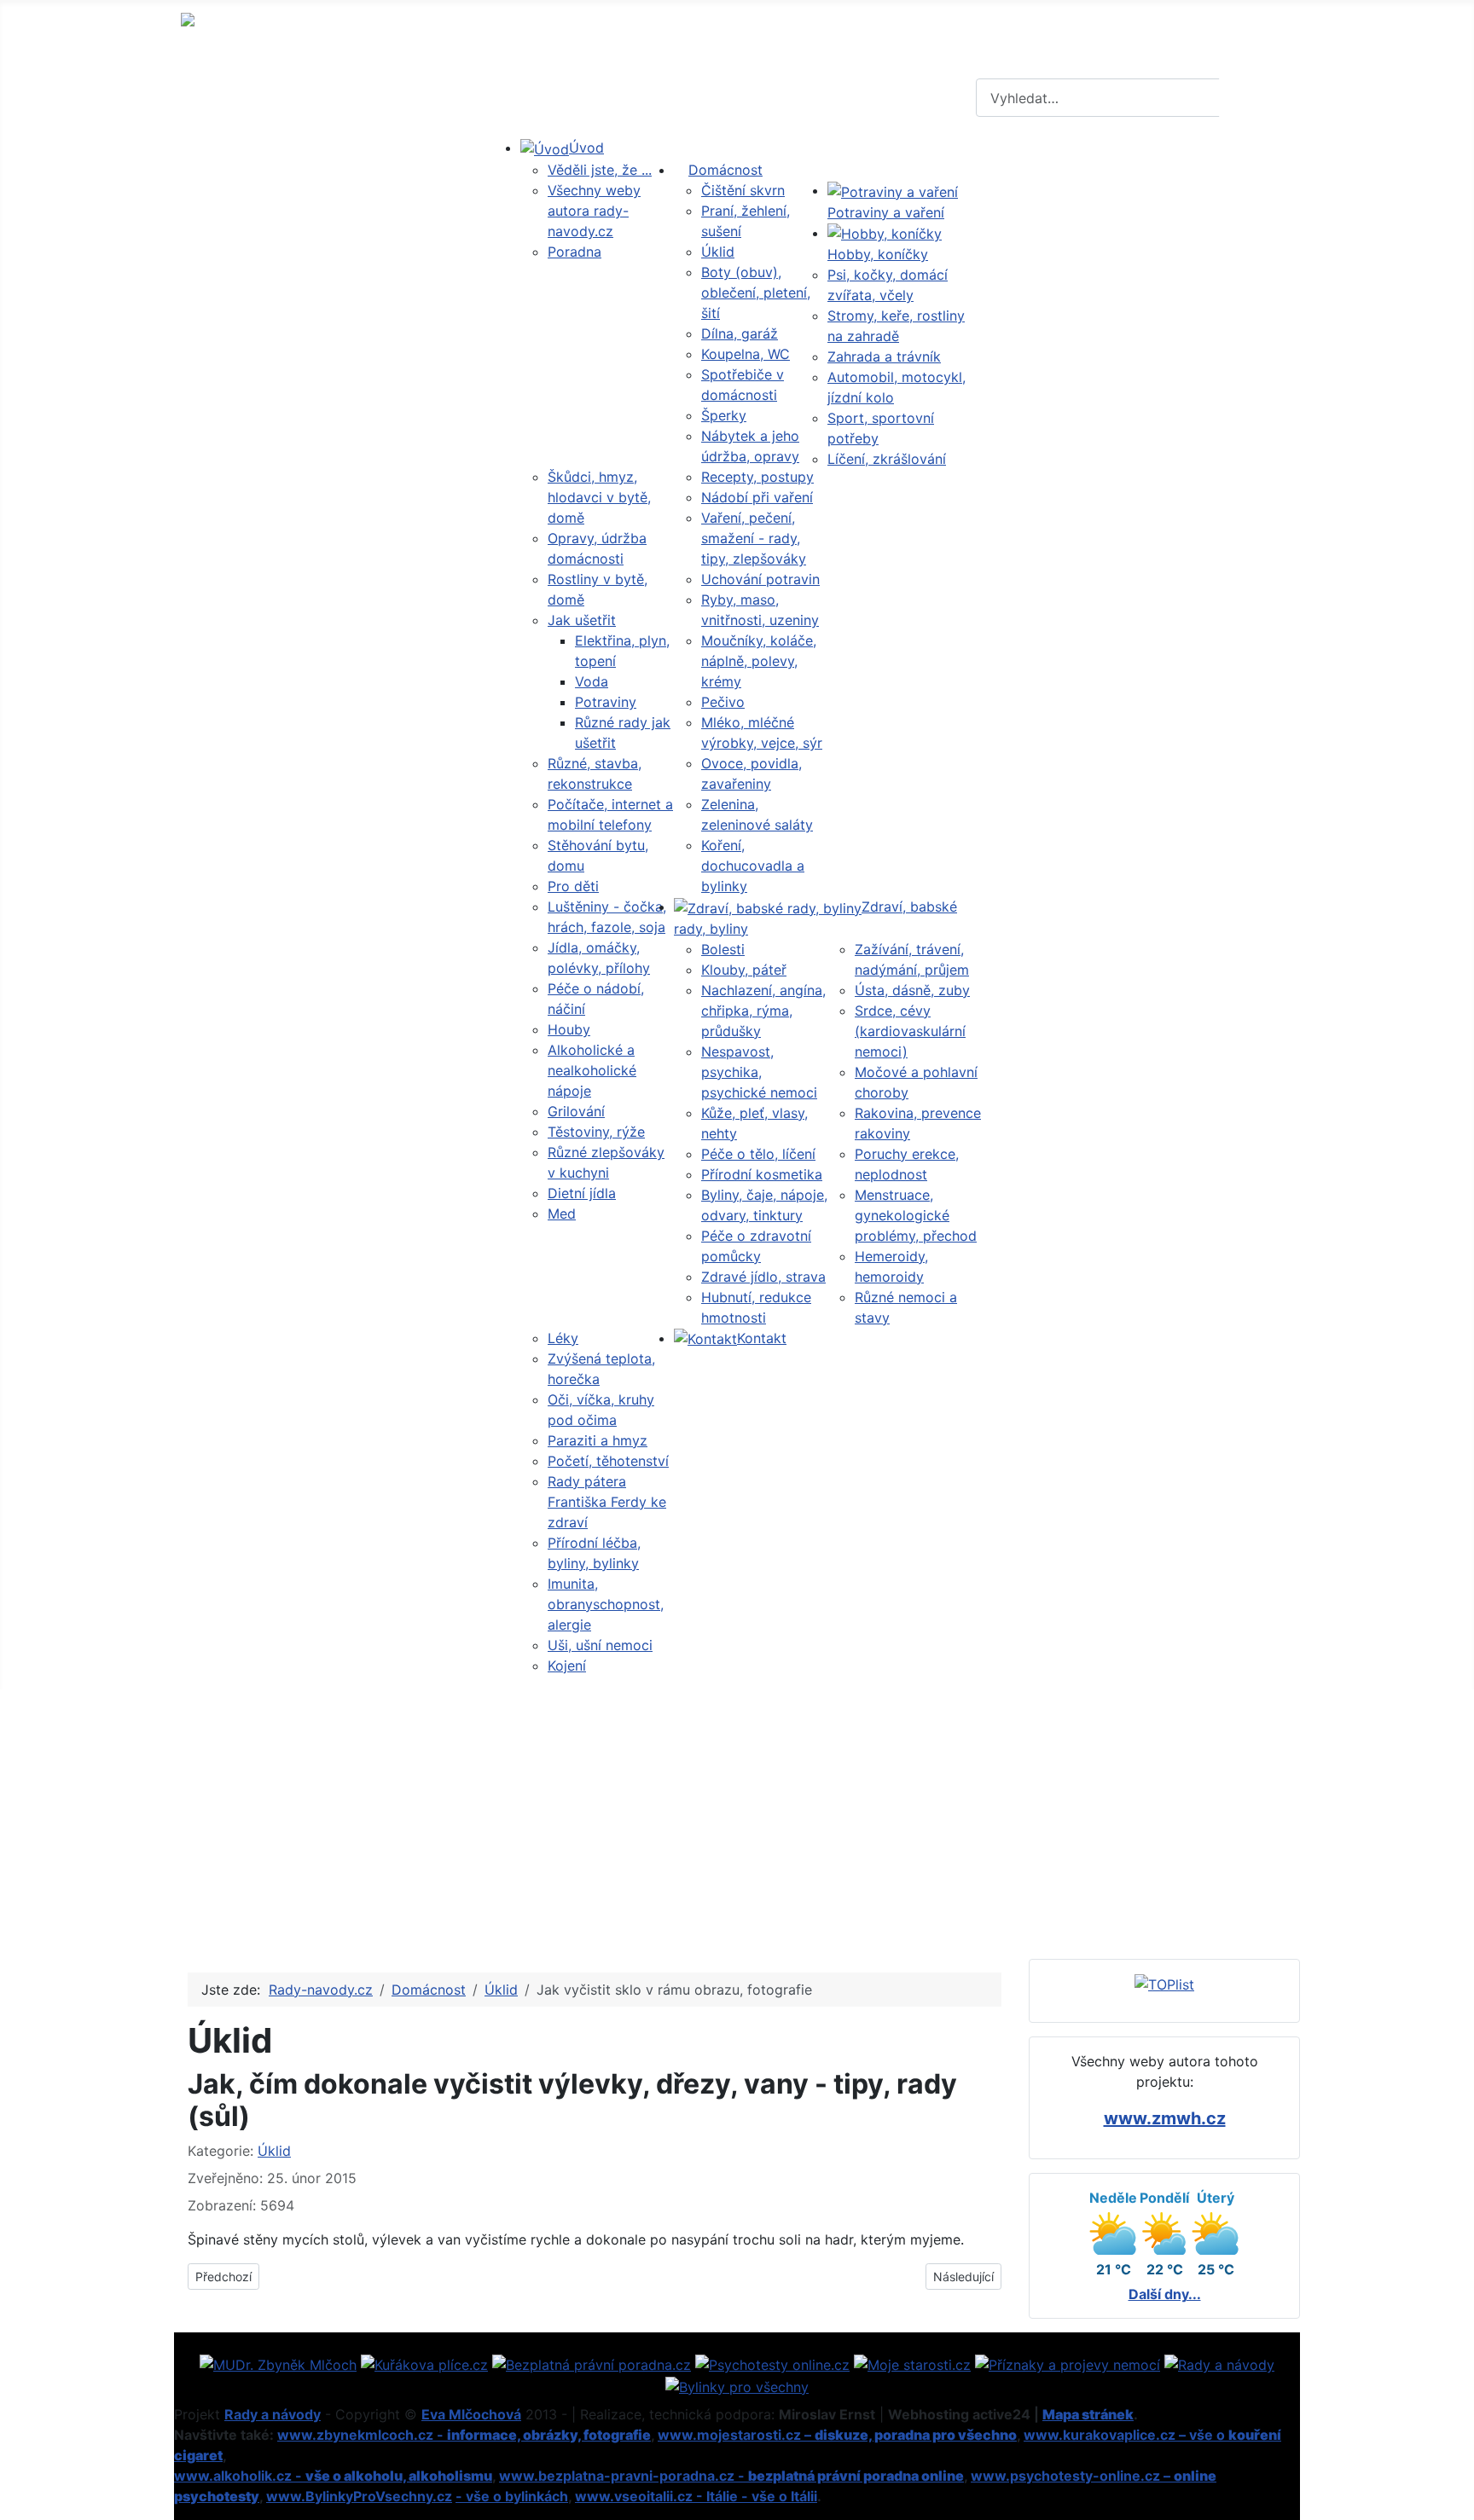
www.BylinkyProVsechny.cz (359, 2496)
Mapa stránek (1088, 2414)
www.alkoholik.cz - (333, 2476)
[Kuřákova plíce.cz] (424, 2363)
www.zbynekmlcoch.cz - (464, 2435)
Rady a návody (273, 2414)
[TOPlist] (1164, 1984)
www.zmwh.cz (1165, 2118)
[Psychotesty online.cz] (772, 2363)
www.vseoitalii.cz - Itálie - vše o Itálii (696, 2496)
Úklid (274, 2151)
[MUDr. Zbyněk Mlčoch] (278, 2363)
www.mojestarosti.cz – (837, 2435)
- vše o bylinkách (512, 2496)
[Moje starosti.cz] (912, 2363)
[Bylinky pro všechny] (737, 2385)
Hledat (1257, 98)
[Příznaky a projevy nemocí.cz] (1068, 2363)
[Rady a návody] (1219, 2363)
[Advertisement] (737, 1817)
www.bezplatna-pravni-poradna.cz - (731, 2476)
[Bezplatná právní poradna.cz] (592, 2363)
